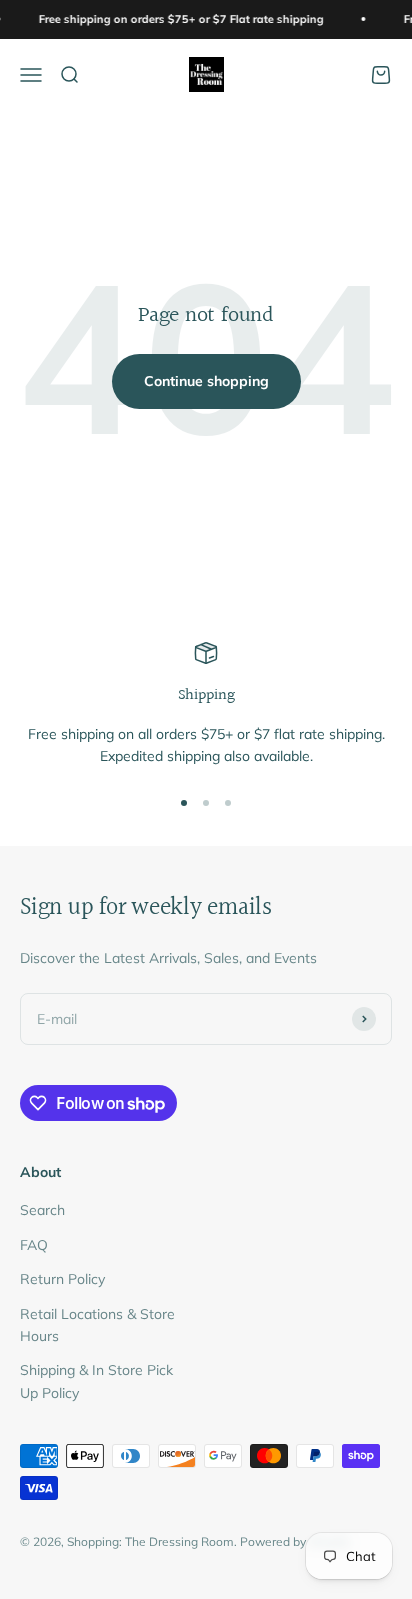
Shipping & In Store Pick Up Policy (96, 1381)
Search (42, 1210)
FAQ (34, 1245)
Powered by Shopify (295, 1541)
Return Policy (62, 1279)
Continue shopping (206, 381)
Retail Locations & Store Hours (97, 1325)
